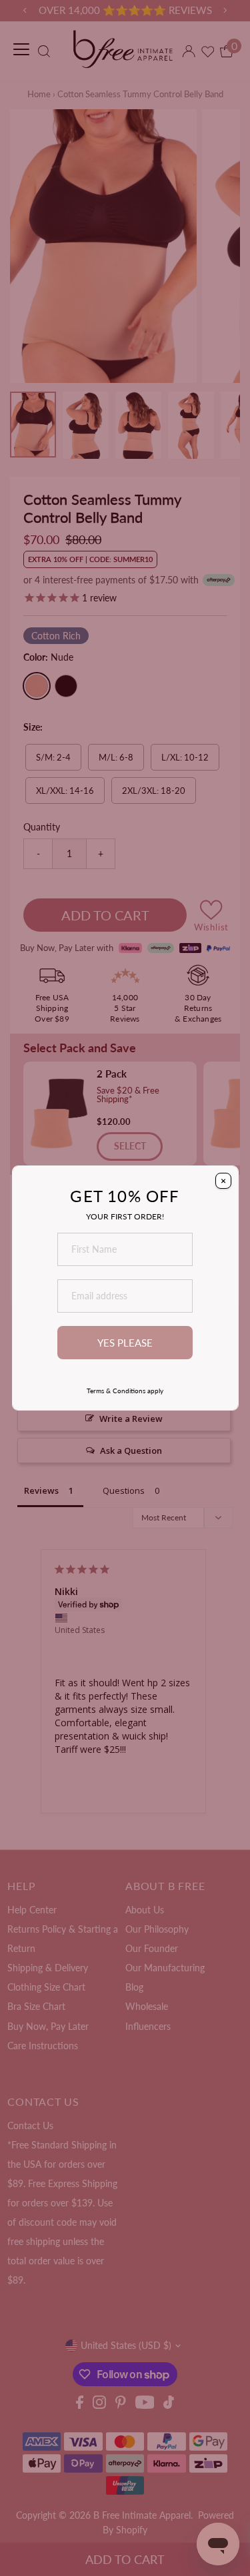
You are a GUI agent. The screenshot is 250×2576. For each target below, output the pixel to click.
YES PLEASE (125, 1343)
